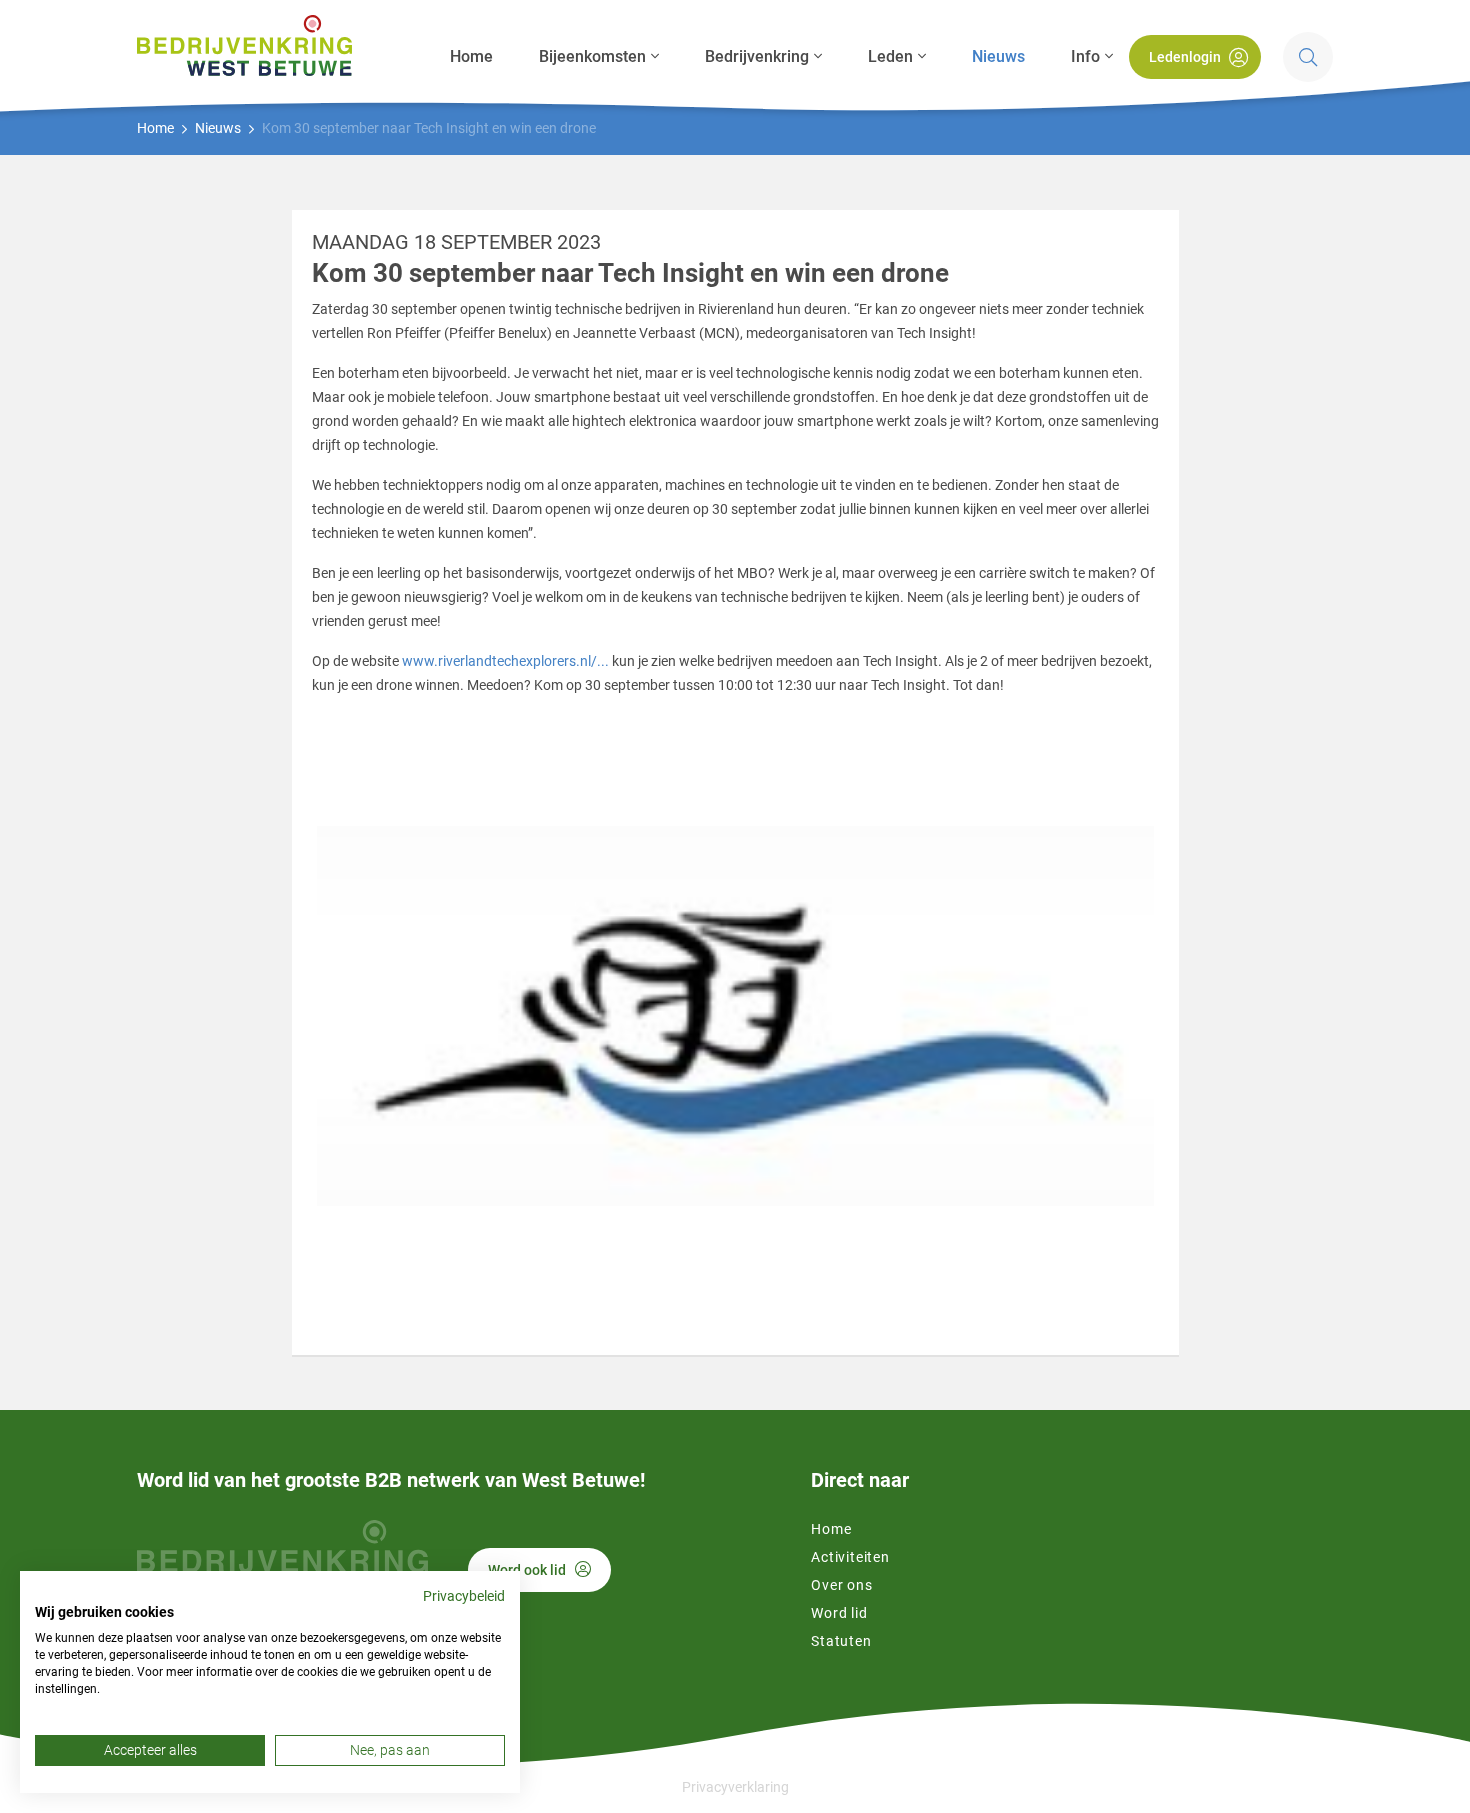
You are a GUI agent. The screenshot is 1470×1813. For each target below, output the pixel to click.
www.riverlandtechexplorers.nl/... (505, 661)
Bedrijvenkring (757, 56)
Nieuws (998, 56)
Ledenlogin (1185, 57)
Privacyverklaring (735, 1787)
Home (471, 56)
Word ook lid (527, 1570)
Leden (890, 56)
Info (1085, 56)
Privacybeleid (464, 1596)
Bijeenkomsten (592, 56)
